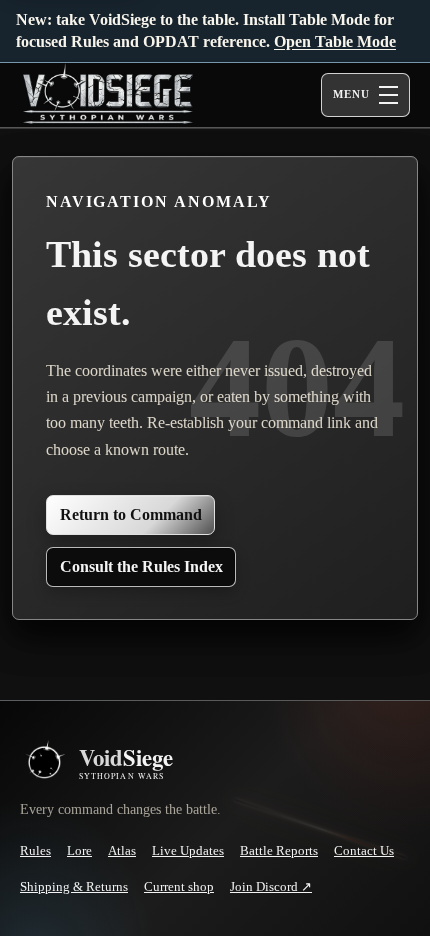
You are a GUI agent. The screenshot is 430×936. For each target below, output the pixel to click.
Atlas (122, 850)
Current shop (179, 886)
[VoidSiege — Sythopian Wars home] (150, 95)
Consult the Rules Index (141, 566)
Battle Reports (279, 850)
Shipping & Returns (74, 886)
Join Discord (271, 887)
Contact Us (364, 850)
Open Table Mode (335, 41)
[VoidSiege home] (44, 763)
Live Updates (188, 850)
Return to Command (131, 514)
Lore (79, 850)
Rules (35, 850)
